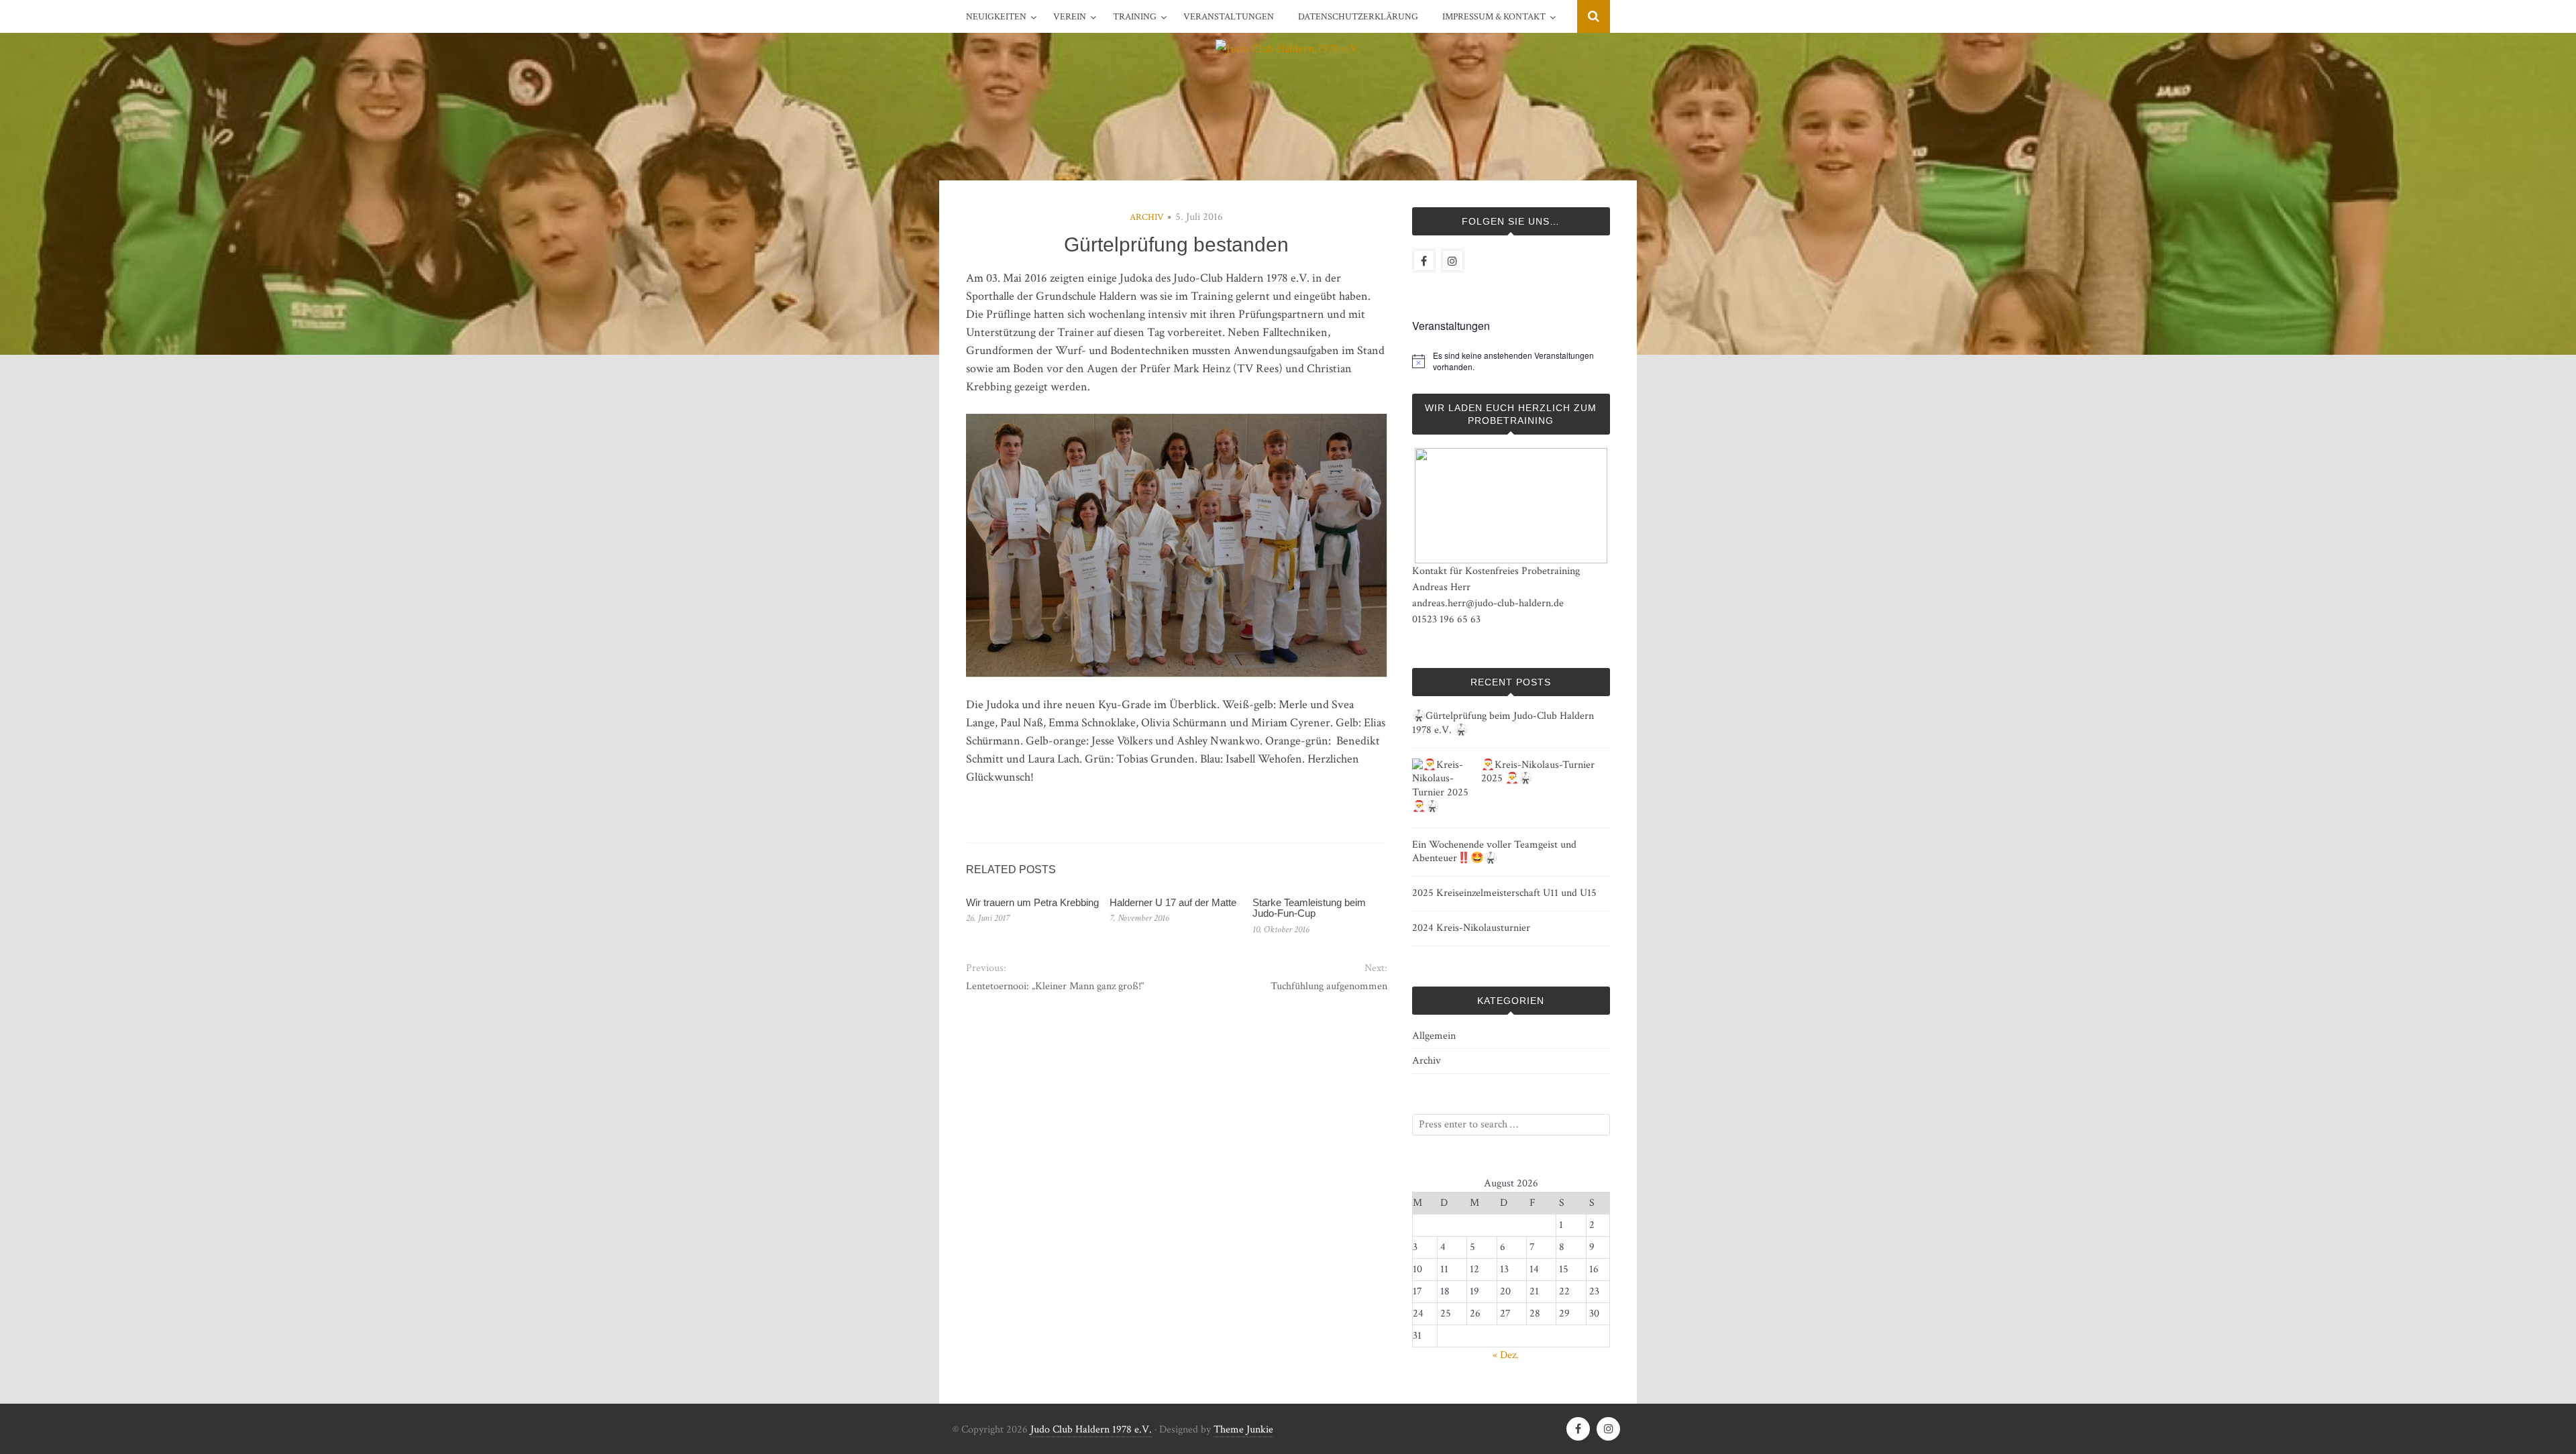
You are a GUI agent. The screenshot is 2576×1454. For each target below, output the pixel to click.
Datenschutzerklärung (1358, 17)
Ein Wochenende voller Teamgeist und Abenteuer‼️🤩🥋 (1494, 852)
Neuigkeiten (996, 17)
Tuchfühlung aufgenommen (1329, 986)
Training (1135, 17)
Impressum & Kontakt (1494, 17)
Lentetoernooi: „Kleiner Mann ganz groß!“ (1055, 986)
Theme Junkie (1243, 1430)
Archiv (1147, 217)
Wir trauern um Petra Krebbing (1032, 902)
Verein (1070, 17)
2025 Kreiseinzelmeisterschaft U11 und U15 (1504, 893)
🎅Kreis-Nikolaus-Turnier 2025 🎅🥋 (1538, 772)
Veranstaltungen (1229, 17)
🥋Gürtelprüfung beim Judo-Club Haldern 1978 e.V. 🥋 (1503, 723)
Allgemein (1434, 1036)
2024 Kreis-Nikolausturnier (1471, 928)
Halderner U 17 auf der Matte (1173, 902)
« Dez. (1506, 1355)
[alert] (1521, 361)
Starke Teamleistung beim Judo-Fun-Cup (1309, 908)
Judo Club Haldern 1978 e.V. (1091, 1430)
